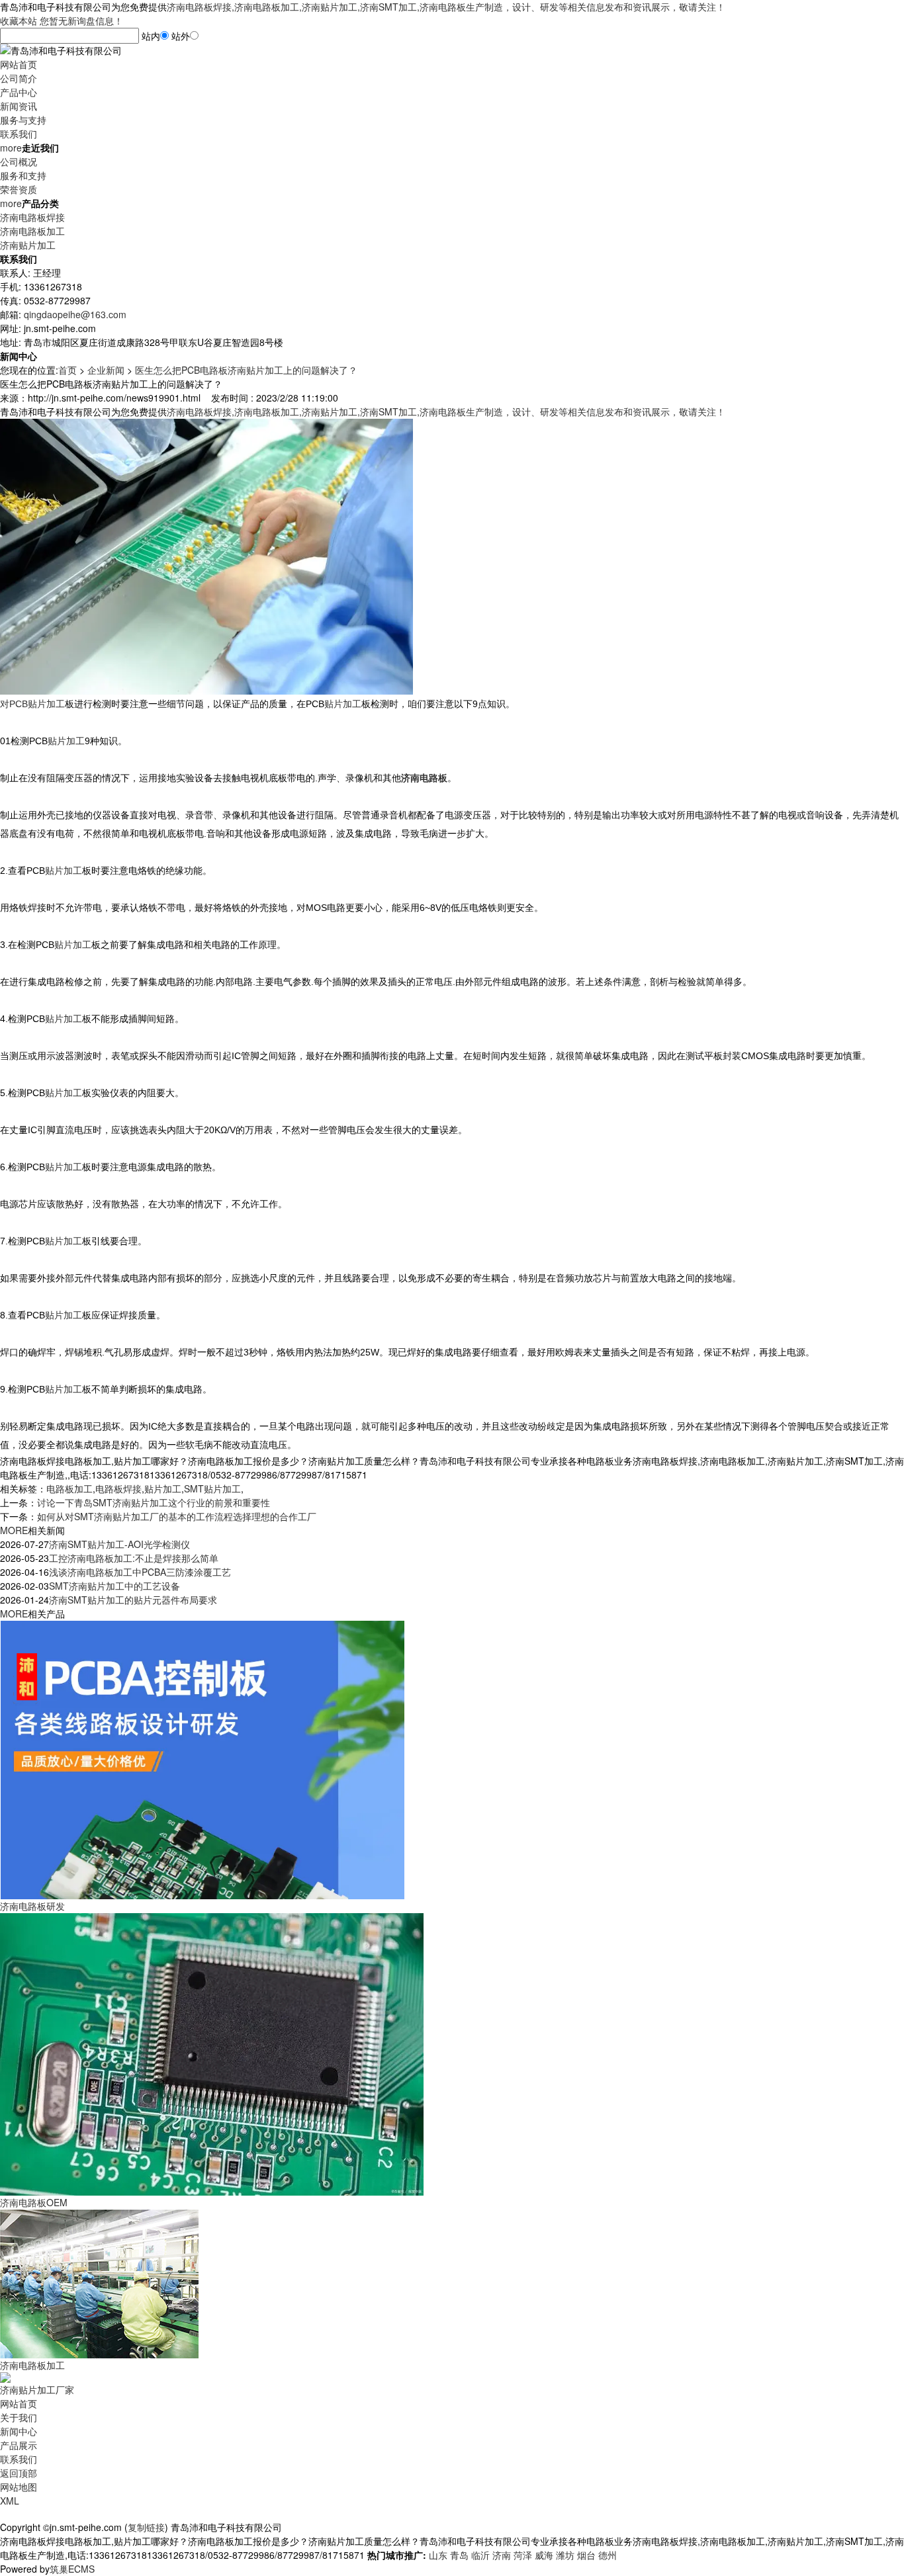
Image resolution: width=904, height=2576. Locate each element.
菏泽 (523, 2555)
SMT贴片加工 (212, 1488)
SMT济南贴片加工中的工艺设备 (114, 1586)
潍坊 (565, 2555)
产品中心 (19, 92)
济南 (502, 2555)
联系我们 (19, 134)
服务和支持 (23, 175)
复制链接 (146, 2527)
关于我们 (19, 2417)
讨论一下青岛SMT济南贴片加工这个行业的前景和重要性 (154, 1502)
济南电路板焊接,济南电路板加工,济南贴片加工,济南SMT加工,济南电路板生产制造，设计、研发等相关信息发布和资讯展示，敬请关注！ (446, 7)
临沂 (480, 2555)
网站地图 (19, 2487)
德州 (608, 2555)
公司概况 (19, 161)
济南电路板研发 (32, 1906)
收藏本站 (19, 21)
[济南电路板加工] (99, 2282)
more (11, 148)
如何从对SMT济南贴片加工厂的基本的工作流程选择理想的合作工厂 (177, 1516)
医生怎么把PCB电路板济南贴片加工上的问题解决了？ (246, 370)
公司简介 (19, 78)
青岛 (459, 2555)
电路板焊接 (118, 1488)
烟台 (586, 2555)
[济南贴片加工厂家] (5, 2376)
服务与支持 (23, 120)
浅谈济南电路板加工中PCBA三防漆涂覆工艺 (140, 1572)
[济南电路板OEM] (212, 2053)
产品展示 (19, 2445)
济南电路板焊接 (32, 217)
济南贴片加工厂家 (37, 2389)
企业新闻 (106, 370)
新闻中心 (19, 2431)
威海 (544, 2555)
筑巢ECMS (72, 2569)
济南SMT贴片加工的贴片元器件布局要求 (133, 1600)
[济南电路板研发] (202, 1758)
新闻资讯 (19, 106)
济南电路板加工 (32, 231)
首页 (68, 370)
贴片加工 (163, 1488)
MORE (14, 1530)
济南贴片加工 (28, 245)
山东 (438, 2555)
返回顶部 (19, 2473)
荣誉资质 (19, 189)
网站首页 (19, 64)
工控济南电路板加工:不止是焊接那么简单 (134, 1558)
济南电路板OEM (34, 2202)
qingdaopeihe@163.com (75, 314)
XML (10, 2501)
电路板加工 (69, 1488)
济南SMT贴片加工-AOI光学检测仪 (119, 1544)
